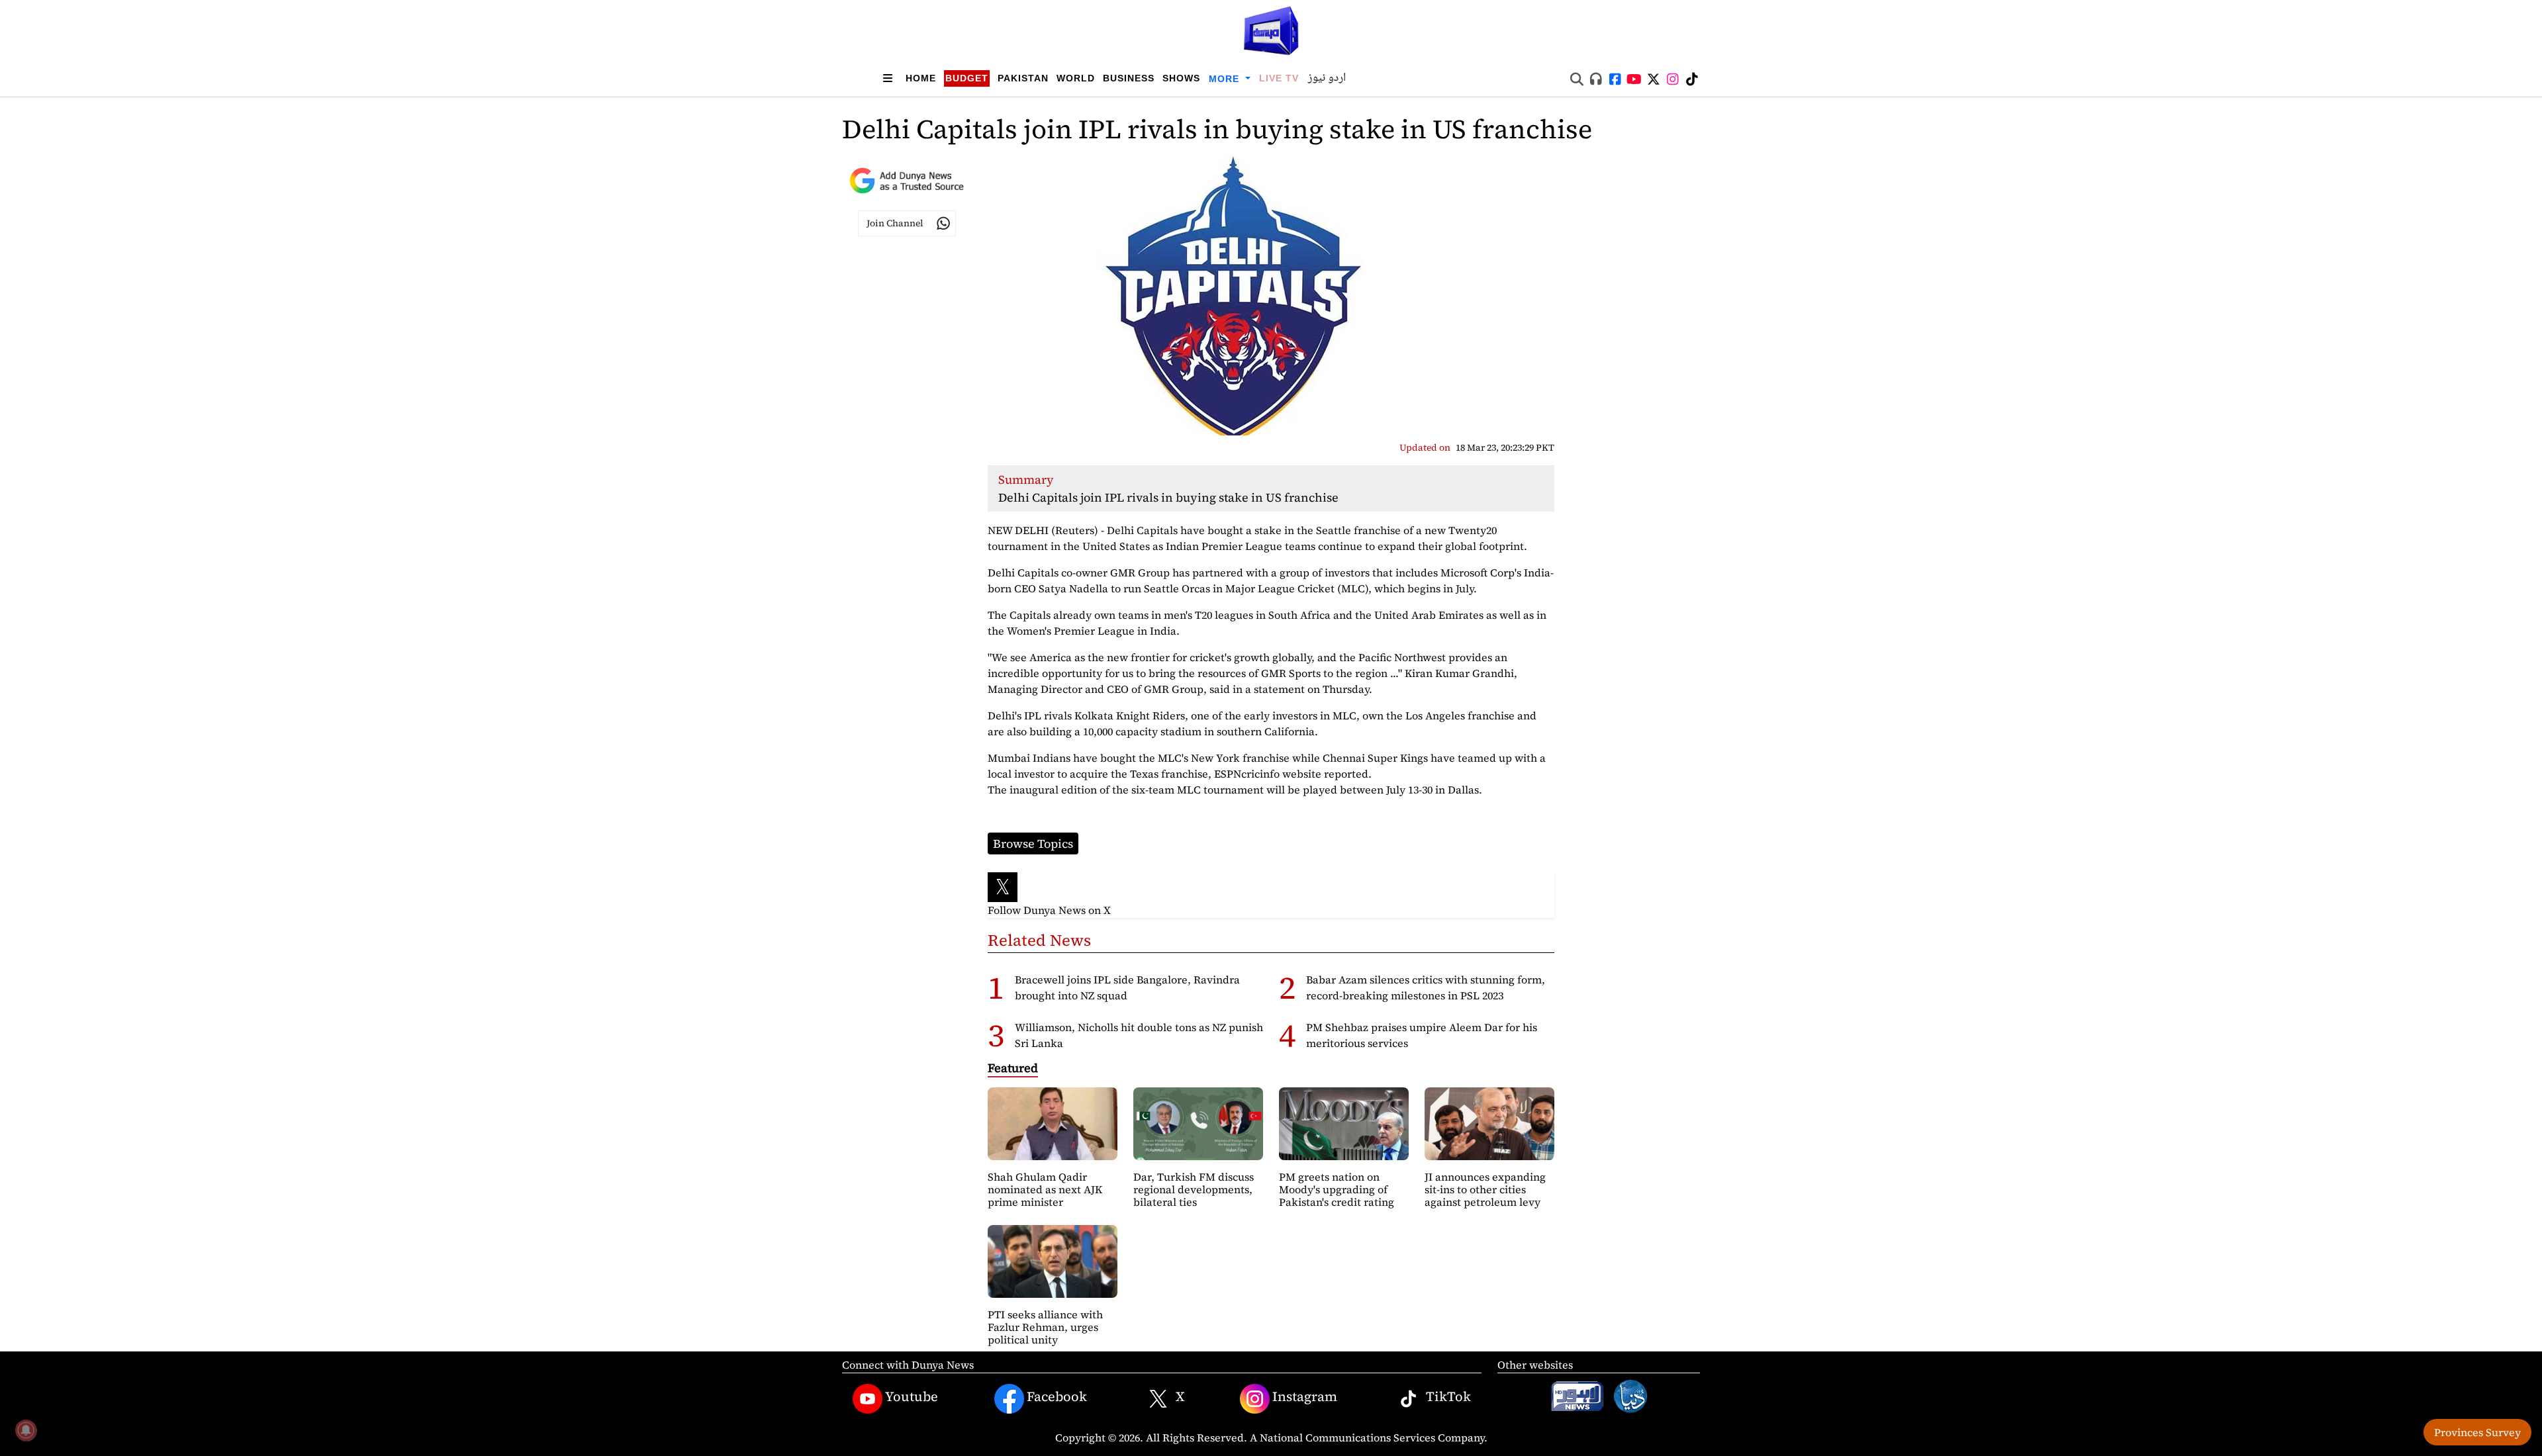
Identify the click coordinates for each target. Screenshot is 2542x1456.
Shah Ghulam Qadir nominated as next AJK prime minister (1045, 1189)
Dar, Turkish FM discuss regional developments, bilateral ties (1194, 1189)
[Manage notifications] (26, 1430)
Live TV (1279, 78)
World (1076, 78)
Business (1129, 78)
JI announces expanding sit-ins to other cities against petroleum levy (1485, 1189)
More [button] (1226, 79)
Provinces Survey (2477, 1432)
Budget (967, 78)
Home (921, 78)
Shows (1181, 78)
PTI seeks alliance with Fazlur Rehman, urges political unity (1045, 1327)
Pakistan (1023, 78)
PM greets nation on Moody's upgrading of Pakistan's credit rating (1337, 1189)
